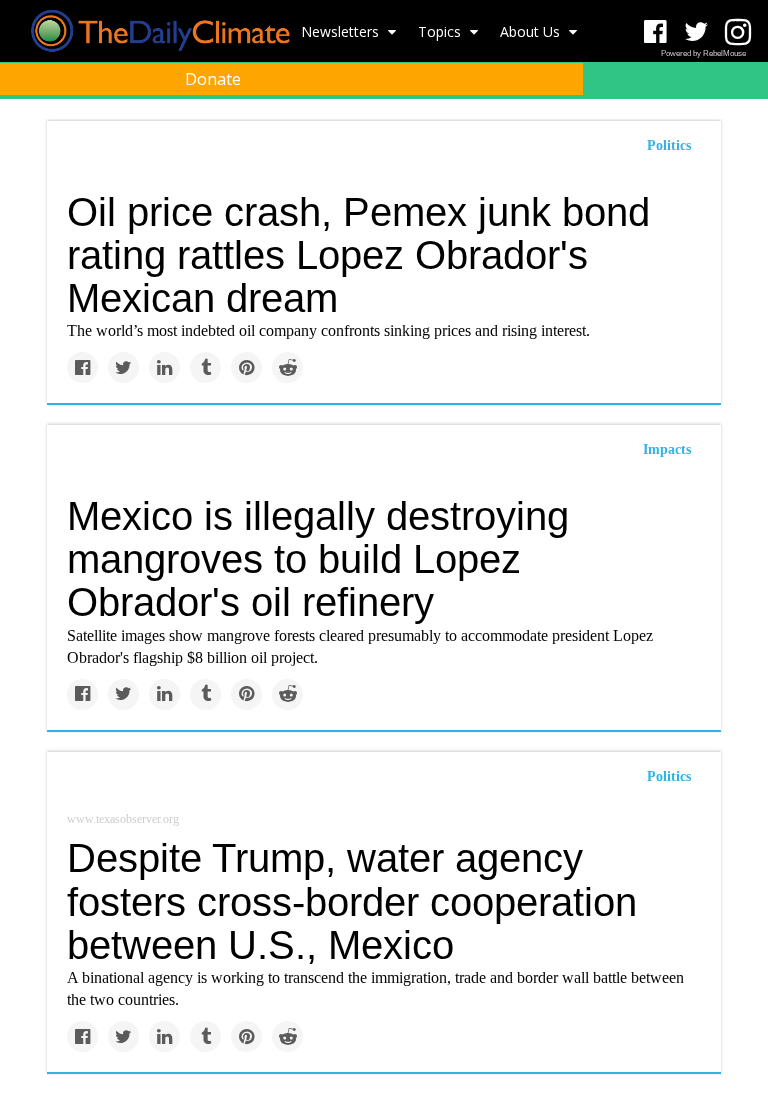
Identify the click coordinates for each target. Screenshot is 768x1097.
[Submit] (740, 126)
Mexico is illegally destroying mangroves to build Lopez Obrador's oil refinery (318, 559)
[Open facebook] (655, 32)
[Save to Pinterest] (246, 367)
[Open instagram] (737, 32)
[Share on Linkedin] (164, 367)
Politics (669, 776)
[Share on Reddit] (287, 367)
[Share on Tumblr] (205, 367)
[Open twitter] (696, 32)
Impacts (667, 449)
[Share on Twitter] (123, 367)
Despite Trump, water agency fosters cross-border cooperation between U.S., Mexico (352, 901)
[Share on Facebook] (82, 367)
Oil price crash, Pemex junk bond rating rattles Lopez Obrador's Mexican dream (358, 255)
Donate (213, 79)
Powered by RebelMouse (703, 53)
